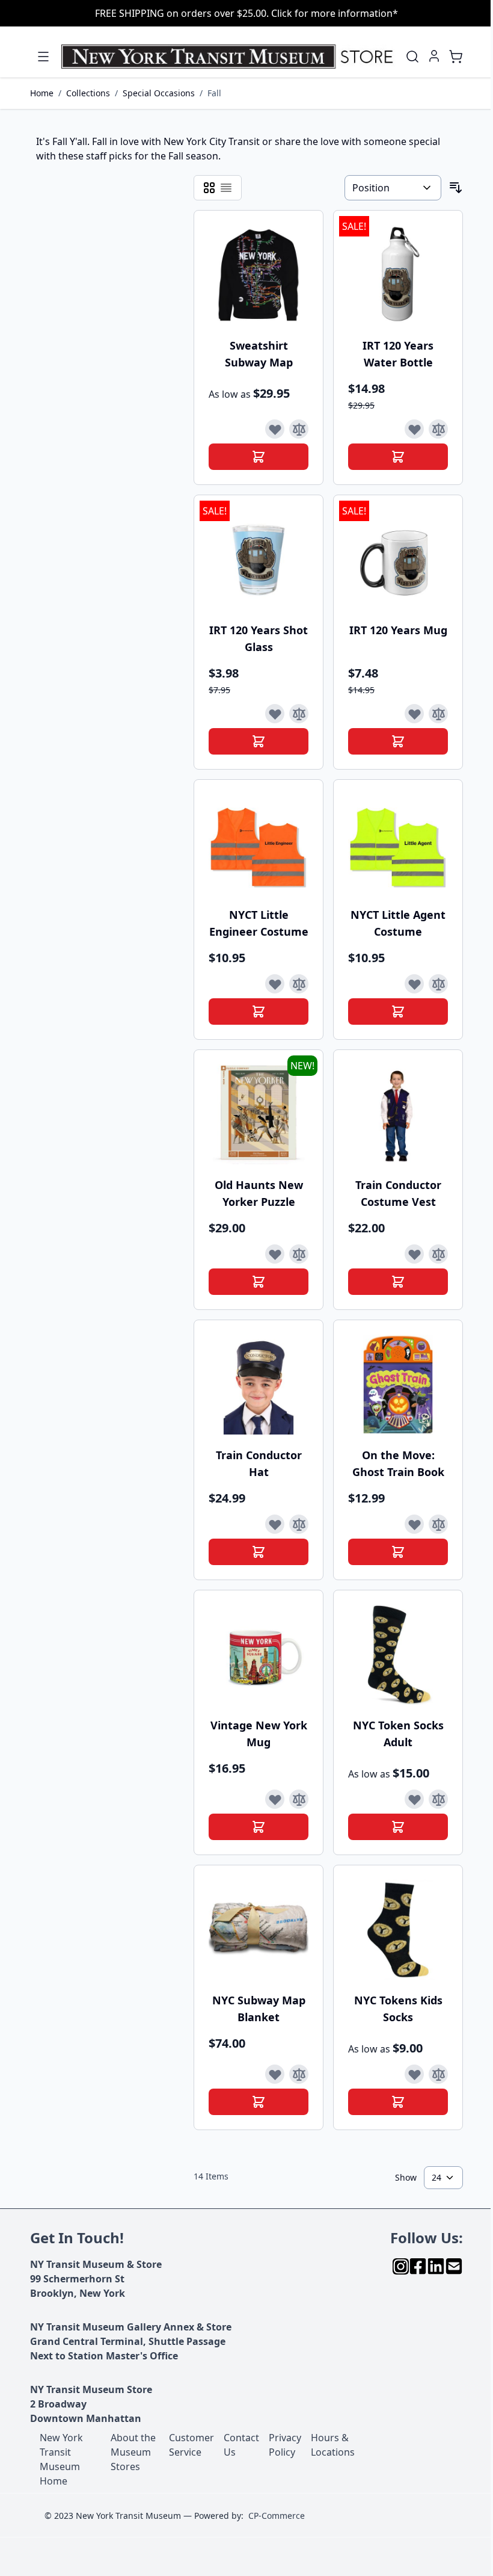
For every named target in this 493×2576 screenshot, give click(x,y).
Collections (88, 93)
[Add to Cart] (259, 457)
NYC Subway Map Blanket (259, 2009)
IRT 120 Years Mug (398, 630)
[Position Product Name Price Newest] (393, 188)
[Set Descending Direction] (456, 188)
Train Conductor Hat (259, 1463)
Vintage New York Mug (259, 1734)
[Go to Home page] (230, 57)
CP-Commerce (277, 2516)
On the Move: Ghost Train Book (398, 1463)
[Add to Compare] (299, 429)
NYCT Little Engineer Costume (259, 923)
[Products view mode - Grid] (209, 188)
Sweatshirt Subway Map (259, 354)
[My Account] (434, 56)
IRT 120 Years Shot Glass (259, 638)
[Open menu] (43, 57)
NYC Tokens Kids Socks (398, 2009)
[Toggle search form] (412, 57)
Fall (214, 93)
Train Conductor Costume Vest (398, 1193)
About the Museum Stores (133, 2452)
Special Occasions (159, 93)
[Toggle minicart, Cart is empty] (456, 57)
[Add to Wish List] (275, 429)
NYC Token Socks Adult (398, 1734)
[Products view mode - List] (226, 188)
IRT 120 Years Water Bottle (398, 354)
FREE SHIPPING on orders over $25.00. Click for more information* (246, 13)
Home (42, 93)
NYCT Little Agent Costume (398, 923)
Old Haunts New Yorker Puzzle (259, 1193)
